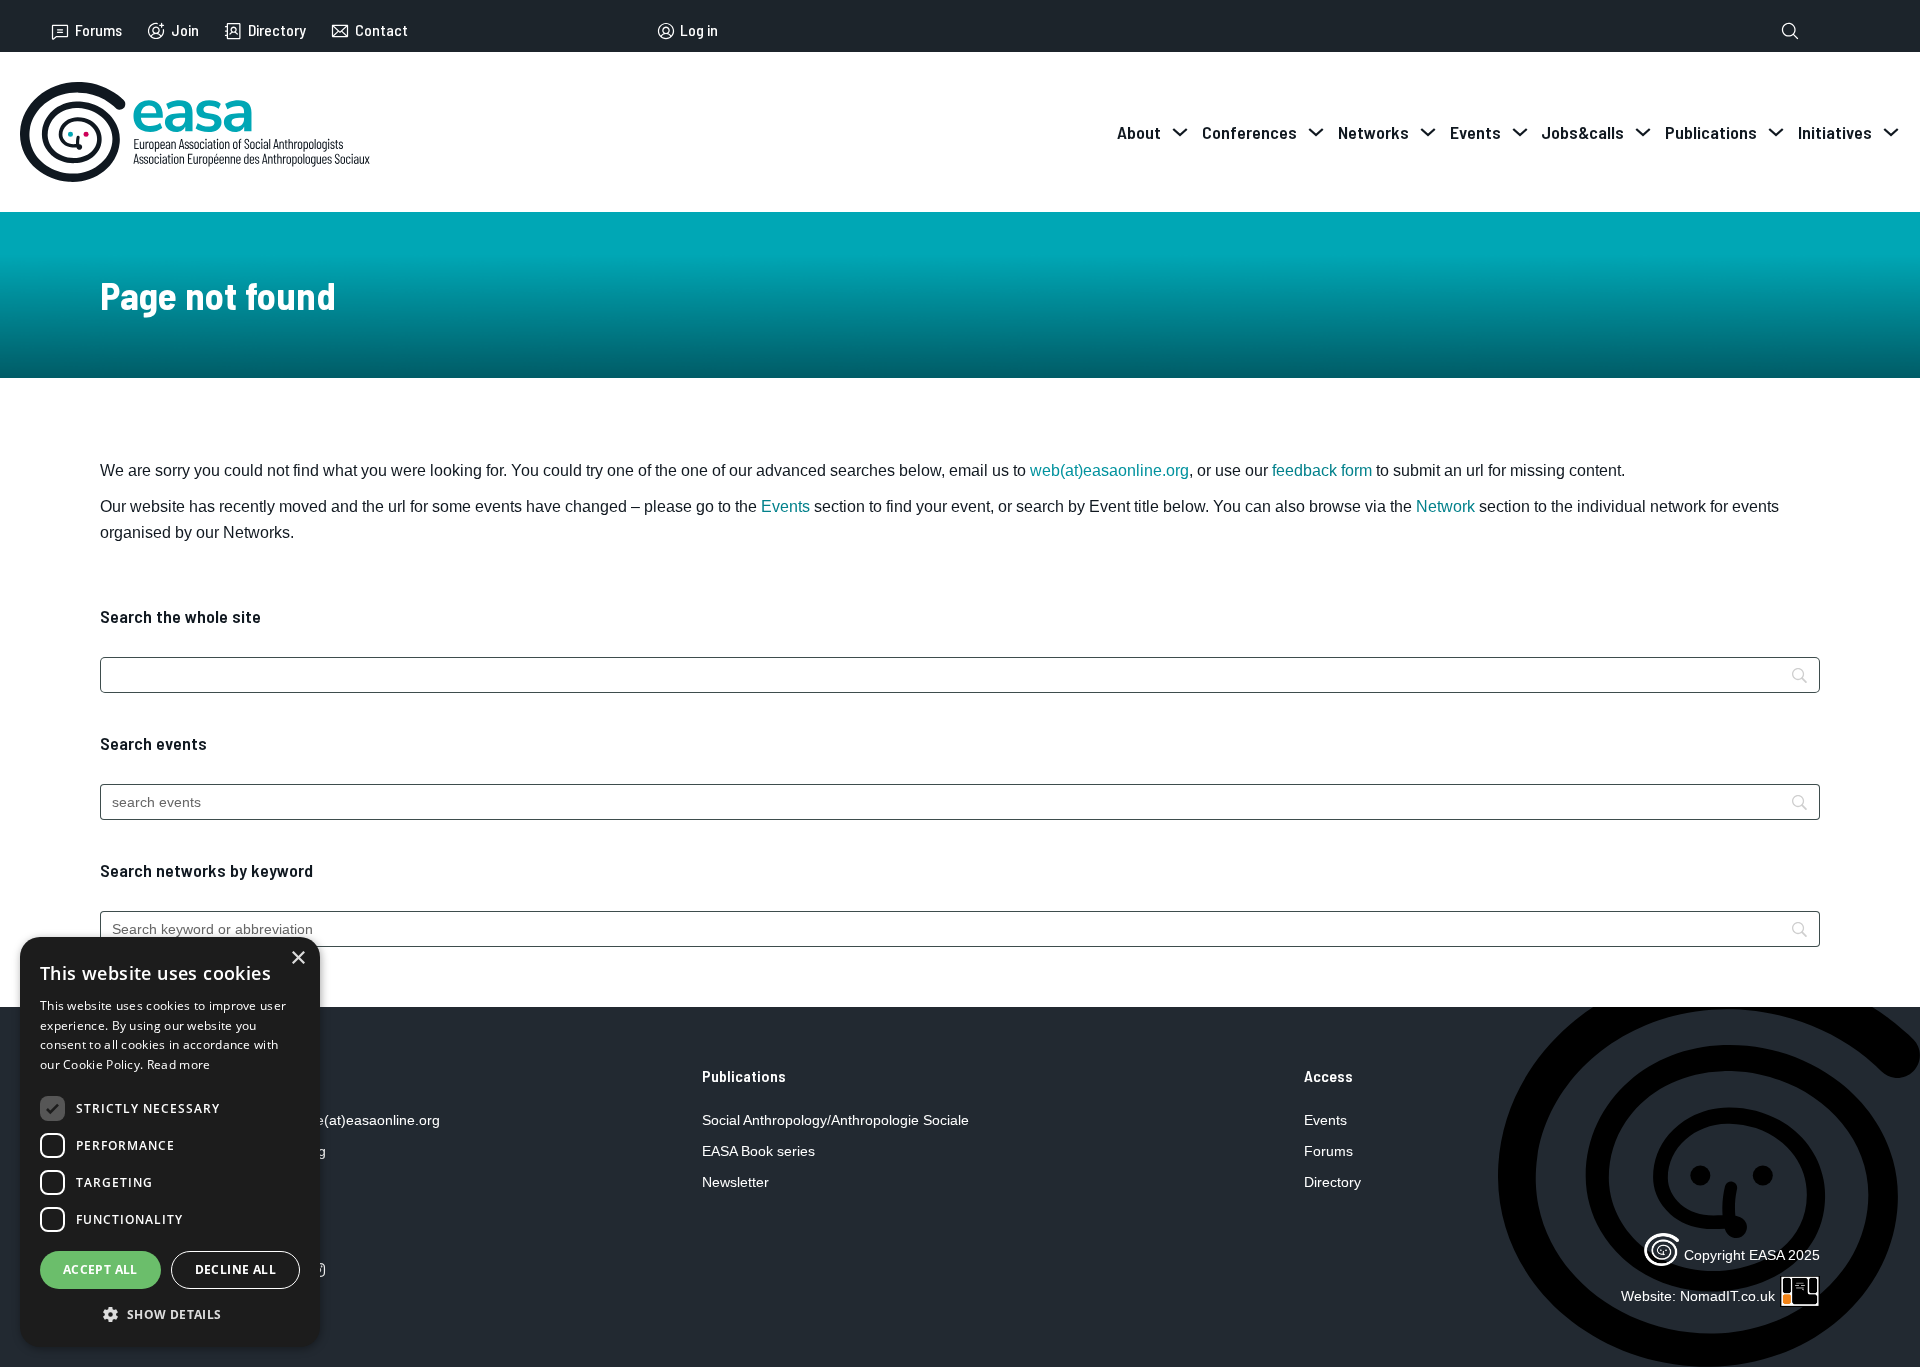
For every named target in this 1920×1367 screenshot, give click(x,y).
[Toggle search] (1790, 31)
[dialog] (170, 1142)
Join (185, 30)
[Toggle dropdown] (1180, 132)
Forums (98, 30)
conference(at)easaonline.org (346, 1120)
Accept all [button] (100, 1269)
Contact (381, 30)
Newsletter (735, 1182)
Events (785, 506)
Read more (179, 1064)
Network (1445, 506)
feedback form (1322, 470)
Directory (277, 30)
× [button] (297, 958)
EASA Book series (758, 1151)
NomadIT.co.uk (1727, 1296)
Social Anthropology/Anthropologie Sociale (835, 1120)
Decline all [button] (235, 1269)
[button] (170, 1314)
